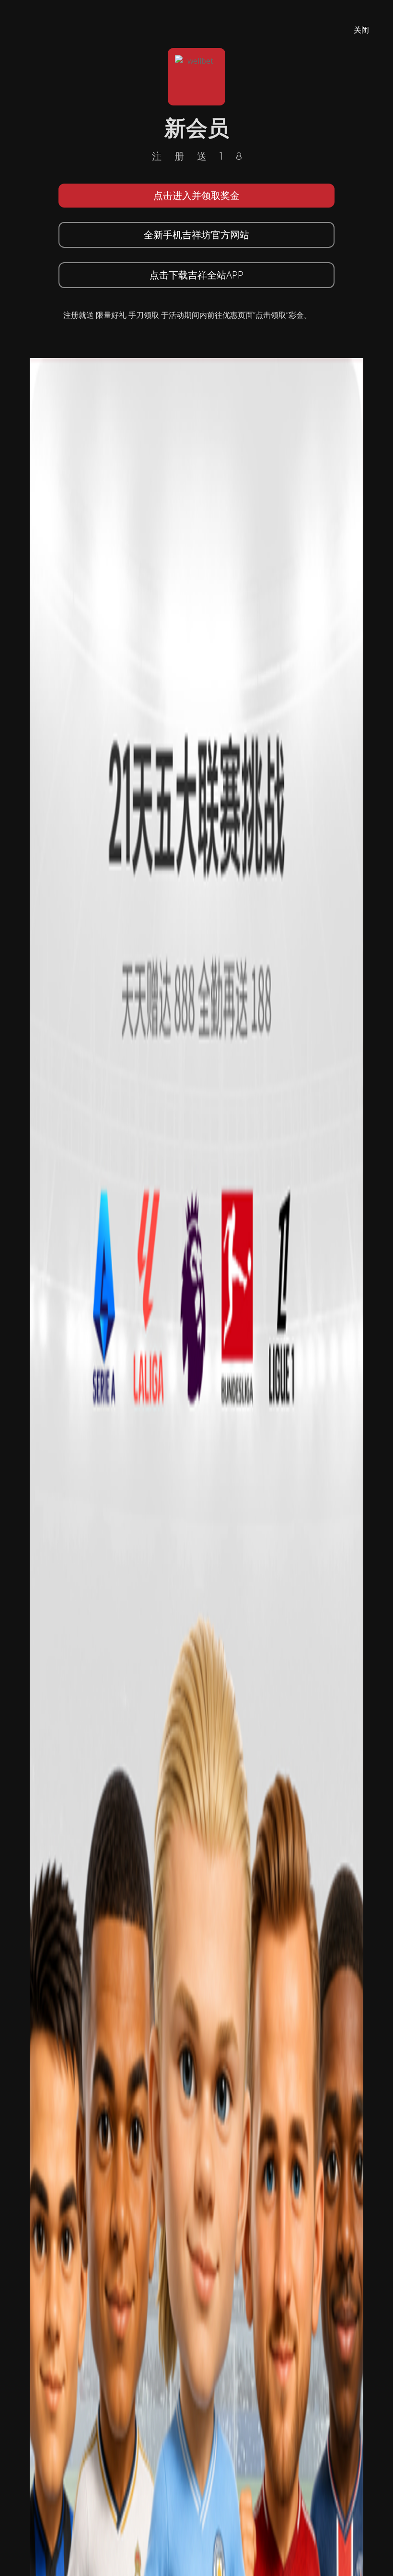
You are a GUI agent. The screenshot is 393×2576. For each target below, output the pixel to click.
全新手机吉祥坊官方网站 (196, 235)
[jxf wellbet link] (196, 1645)
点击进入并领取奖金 (196, 195)
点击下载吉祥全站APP (196, 275)
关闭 (361, 30)
